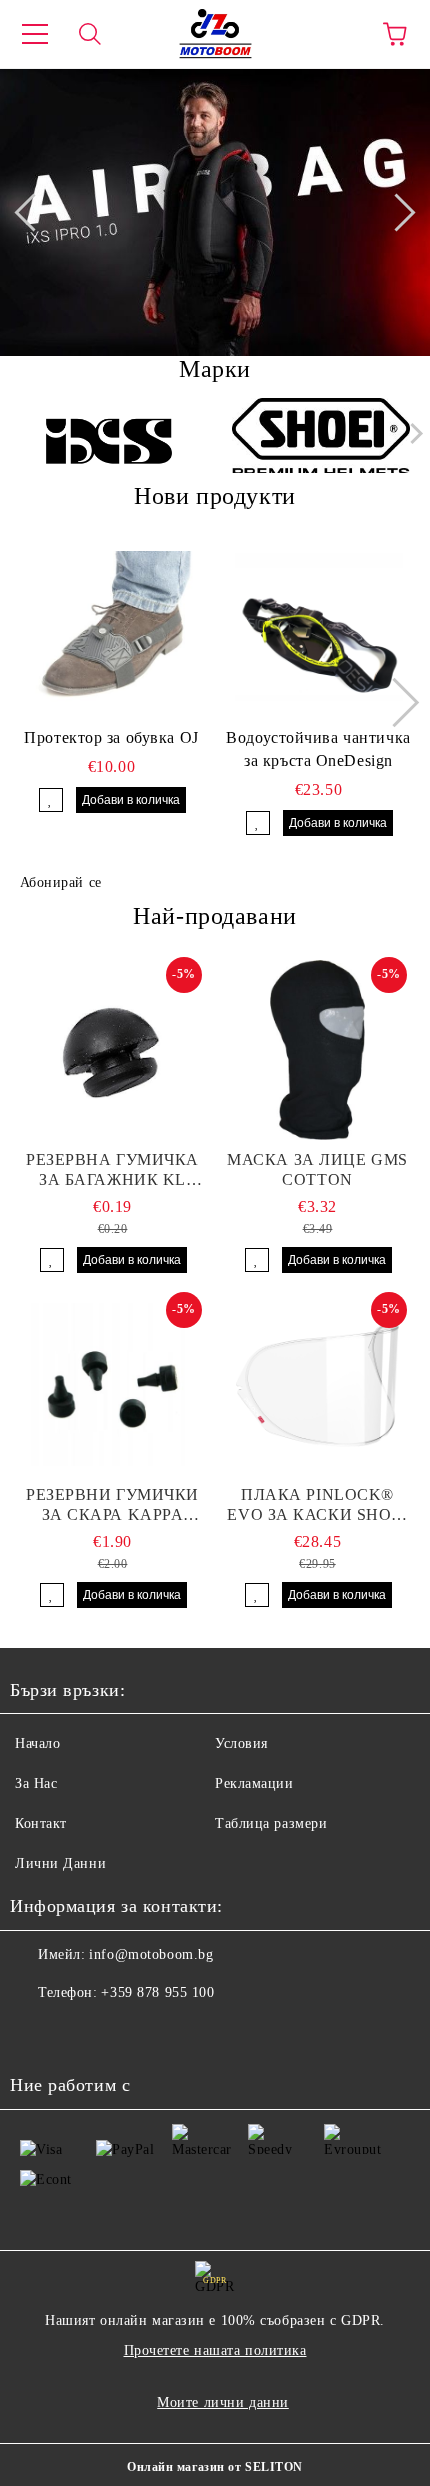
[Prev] (33, 212)
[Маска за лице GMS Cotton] (317, 1050)
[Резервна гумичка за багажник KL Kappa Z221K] (112, 1050)
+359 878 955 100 (157, 1992)
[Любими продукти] (340, 34)
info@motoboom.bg (151, 1954)
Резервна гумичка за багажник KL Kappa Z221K (112, 1170)
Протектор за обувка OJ (111, 737)
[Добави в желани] (51, 800)
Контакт (41, 1823)
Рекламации (254, 1783)
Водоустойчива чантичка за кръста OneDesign (318, 749)
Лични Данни (60, 1863)
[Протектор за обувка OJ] (112, 627)
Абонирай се (61, 882)
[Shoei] (321, 438)
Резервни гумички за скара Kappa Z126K (112, 1505)
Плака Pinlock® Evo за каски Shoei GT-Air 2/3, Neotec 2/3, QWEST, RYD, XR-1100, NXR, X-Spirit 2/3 (317, 1505)
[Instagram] (80, 2033)
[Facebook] (36, 2033)
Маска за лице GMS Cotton (317, 1169)
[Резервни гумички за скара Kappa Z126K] (112, 1385)
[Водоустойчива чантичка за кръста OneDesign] (319, 627)
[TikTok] (124, 2033)
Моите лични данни (223, 2402)
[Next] (396, 212)
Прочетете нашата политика (215, 2350)
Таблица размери (271, 1823)
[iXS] (109, 438)
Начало (37, 1743)
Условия (241, 1743)
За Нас (36, 1783)
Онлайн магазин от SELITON (215, 2467)
